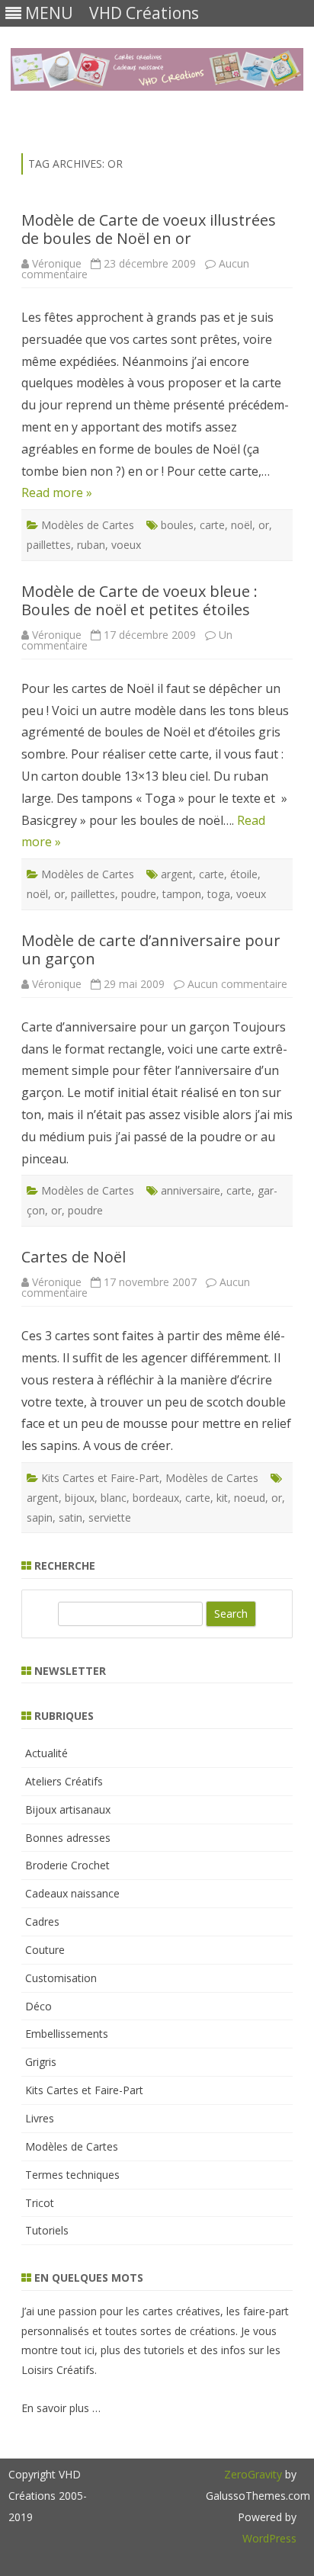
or (264, 525)
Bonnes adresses (68, 1838)
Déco (38, 2006)
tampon (182, 894)
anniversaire (191, 1190)
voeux (126, 545)
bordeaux (156, 1498)
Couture (45, 1950)
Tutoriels (47, 2230)
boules (177, 525)
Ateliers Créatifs (64, 1781)
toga (219, 894)
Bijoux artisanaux (68, 1809)
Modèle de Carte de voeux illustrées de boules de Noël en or (149, 229)
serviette (110, 1517)
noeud (250, 1498)
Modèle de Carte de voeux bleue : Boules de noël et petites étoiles (139, 600)
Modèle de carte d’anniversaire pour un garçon (151, 950)
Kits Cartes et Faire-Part (100, 1478)
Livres (40, 2118)
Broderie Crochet (67, 1865)
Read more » (57, 492)
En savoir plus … (61, 2408)
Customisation (61, 1978)
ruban (91, 545)
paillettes (49, 545)
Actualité (46, 1753)
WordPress (269, 2538)
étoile (244, 874)
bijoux (80, 1498)
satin (70, 1517)
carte (212, 525)
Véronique (57, 263)
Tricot (40, 2203)
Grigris (41, 2062)
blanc (114, 1498)
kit (222, 1498)
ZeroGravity (253, 2474)
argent (177, 874)
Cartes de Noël (74, 1257)
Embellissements (67, 2034)
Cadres (42, 1922)
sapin (40, 1517)
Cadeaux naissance (72, 1893)
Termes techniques (72, 2175)
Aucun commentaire (237, 984)
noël (242, 525)
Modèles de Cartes (88, 525)
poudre (139, 894)
